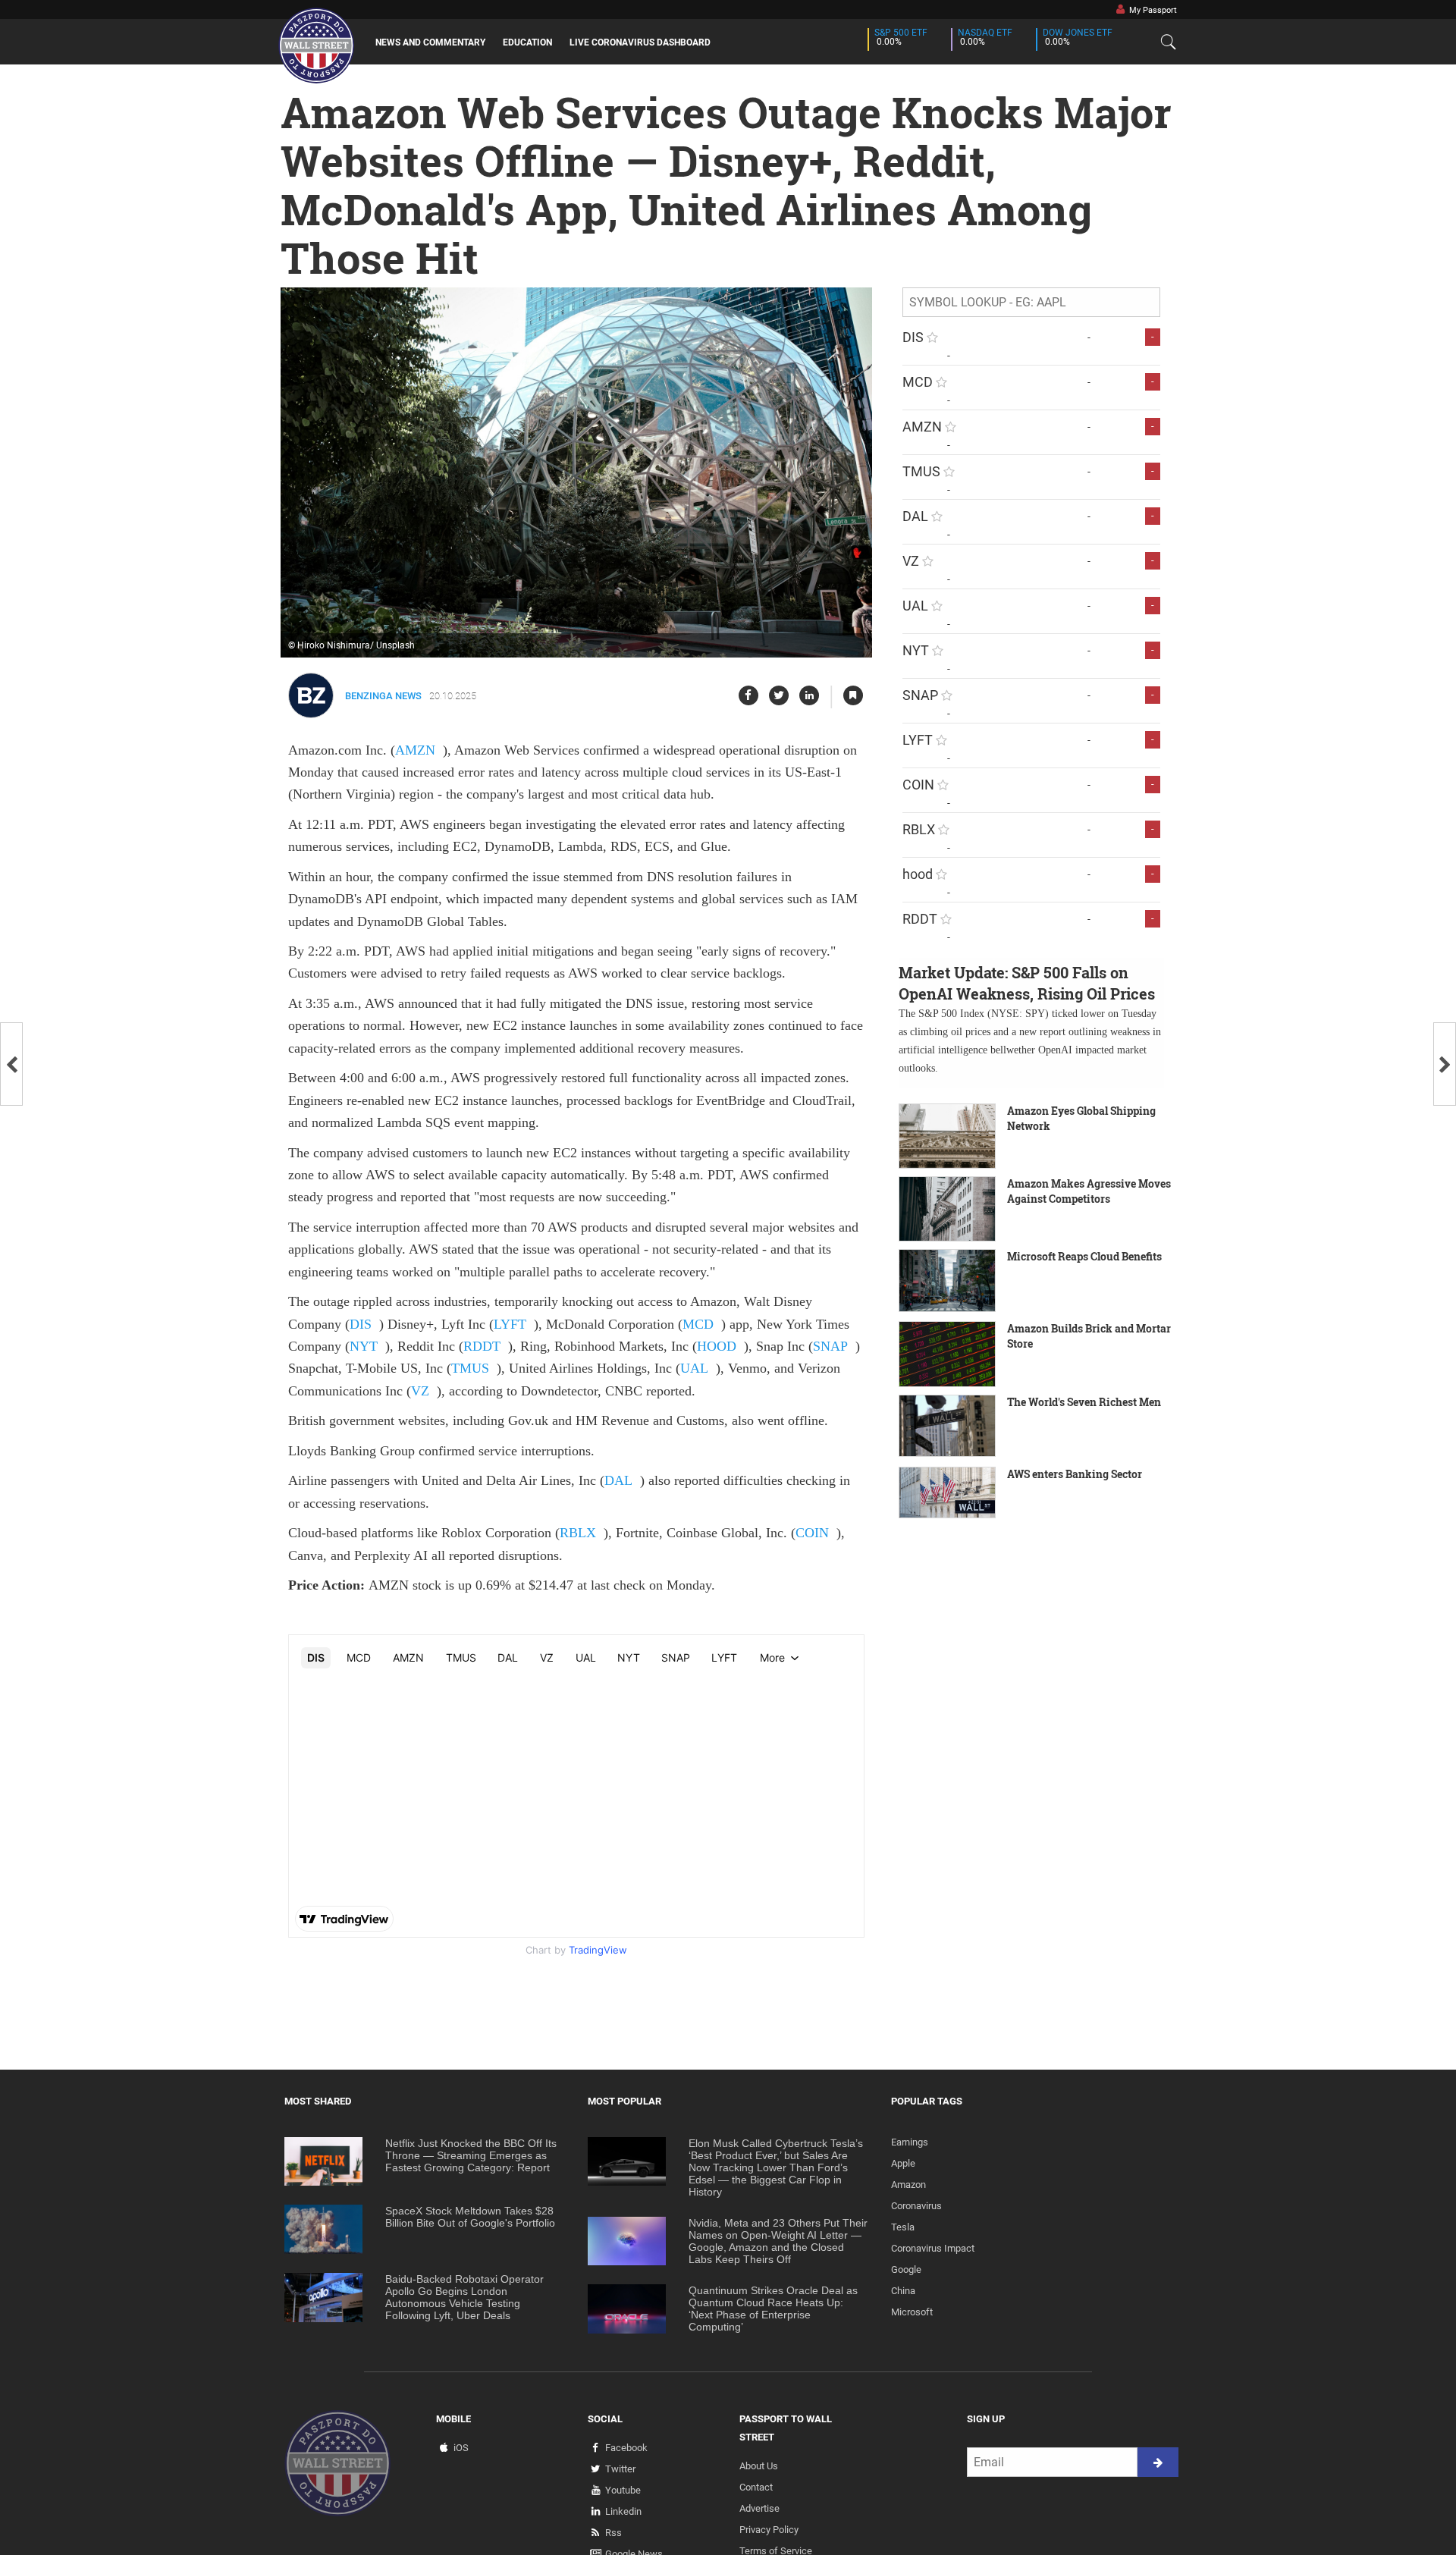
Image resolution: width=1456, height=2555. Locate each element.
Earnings (910, 2142)
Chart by (576, 1950)
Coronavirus (916, 2206)
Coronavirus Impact (933, 2248)
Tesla (903, 2227)
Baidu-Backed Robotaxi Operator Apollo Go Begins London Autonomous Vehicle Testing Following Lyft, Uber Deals (464, 2297)
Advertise (759, 2508)
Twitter (620, 2469)
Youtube (623, 2490)
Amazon (908, 2185)
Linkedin (623, 2511)
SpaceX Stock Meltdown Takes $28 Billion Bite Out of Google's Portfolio (470, 2217)
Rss (613, 2533)
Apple (903, 2163)
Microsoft (912, 2312)
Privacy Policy (769, 2530)
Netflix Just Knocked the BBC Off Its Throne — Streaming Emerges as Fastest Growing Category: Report (471, 2155)
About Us (759, 2466)
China (903, 2291)
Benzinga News (383, 696)
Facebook (626, 2448)
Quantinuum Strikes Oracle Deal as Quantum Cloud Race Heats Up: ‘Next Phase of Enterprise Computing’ (773, 2309)
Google (906, 2269)
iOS (461, 2448)
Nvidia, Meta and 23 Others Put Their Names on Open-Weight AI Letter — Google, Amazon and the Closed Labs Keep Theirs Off (778, 2241)
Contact (756, 2487)
